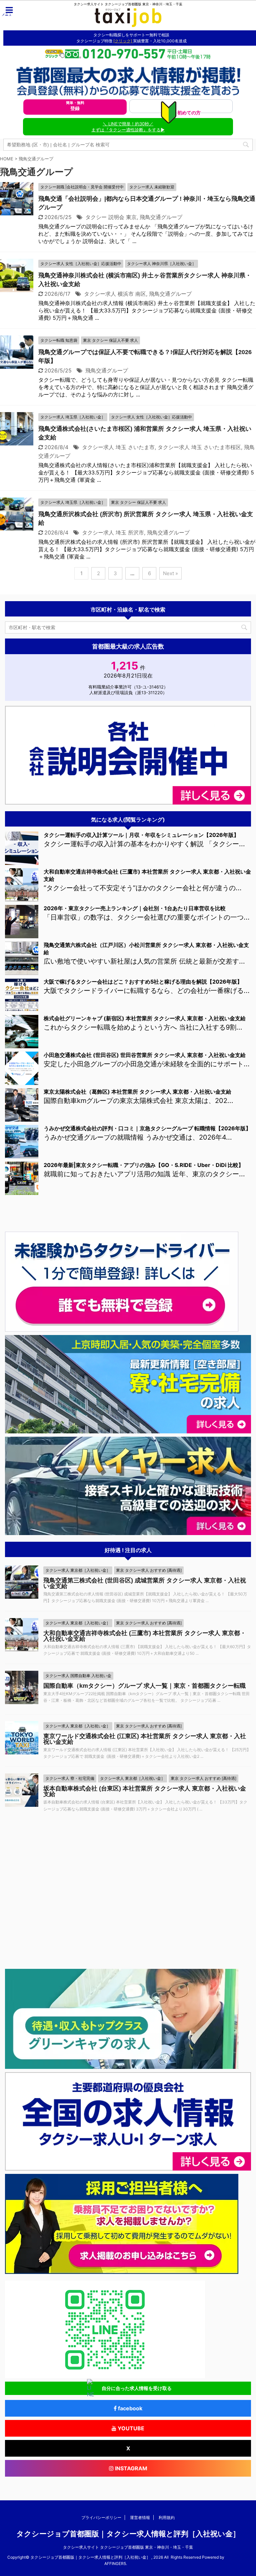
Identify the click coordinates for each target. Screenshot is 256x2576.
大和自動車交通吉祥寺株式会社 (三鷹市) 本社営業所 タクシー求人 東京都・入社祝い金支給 (145, 1636)
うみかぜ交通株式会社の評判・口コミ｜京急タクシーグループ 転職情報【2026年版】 (147, 1128)
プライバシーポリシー (101, 2517)
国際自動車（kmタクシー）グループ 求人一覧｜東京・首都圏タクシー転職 (144, 1686)
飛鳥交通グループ (161, 217)
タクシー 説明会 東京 (111, 217)
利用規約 (167, 2517)
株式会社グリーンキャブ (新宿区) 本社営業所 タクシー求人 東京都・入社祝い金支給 (145, 1018)
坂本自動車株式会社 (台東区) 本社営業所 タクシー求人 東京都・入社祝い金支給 (145, 1791)
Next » (170, 573)
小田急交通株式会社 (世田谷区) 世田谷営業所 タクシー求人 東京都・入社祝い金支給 (145, 1055)
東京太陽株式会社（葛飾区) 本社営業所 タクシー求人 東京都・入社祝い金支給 (137, 1092)
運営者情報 (140, 2517)
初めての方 (188, 111)
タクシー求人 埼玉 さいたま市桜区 (199, 447)
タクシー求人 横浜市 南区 (115, 294)
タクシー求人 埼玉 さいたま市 (118, 447)
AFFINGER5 (115, 2563)
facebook (129, 2408)
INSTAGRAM (130, 2468)
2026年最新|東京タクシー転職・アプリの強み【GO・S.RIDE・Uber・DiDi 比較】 (144, 1165)
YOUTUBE (130, 2428)
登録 (75, 106)
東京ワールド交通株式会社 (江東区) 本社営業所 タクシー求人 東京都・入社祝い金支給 (145, 1739)
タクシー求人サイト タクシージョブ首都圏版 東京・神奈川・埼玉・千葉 (128, 2547)
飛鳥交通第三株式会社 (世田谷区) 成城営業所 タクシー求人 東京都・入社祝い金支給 (145, 1583)
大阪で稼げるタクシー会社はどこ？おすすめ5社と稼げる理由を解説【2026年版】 (143, 982)
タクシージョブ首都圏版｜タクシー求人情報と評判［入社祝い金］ (128, 2534)
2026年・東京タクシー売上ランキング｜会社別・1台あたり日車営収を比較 (135, 908)
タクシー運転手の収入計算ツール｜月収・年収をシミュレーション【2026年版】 (141, 835)
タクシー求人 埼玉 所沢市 (113, 532)
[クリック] (123, 41)
